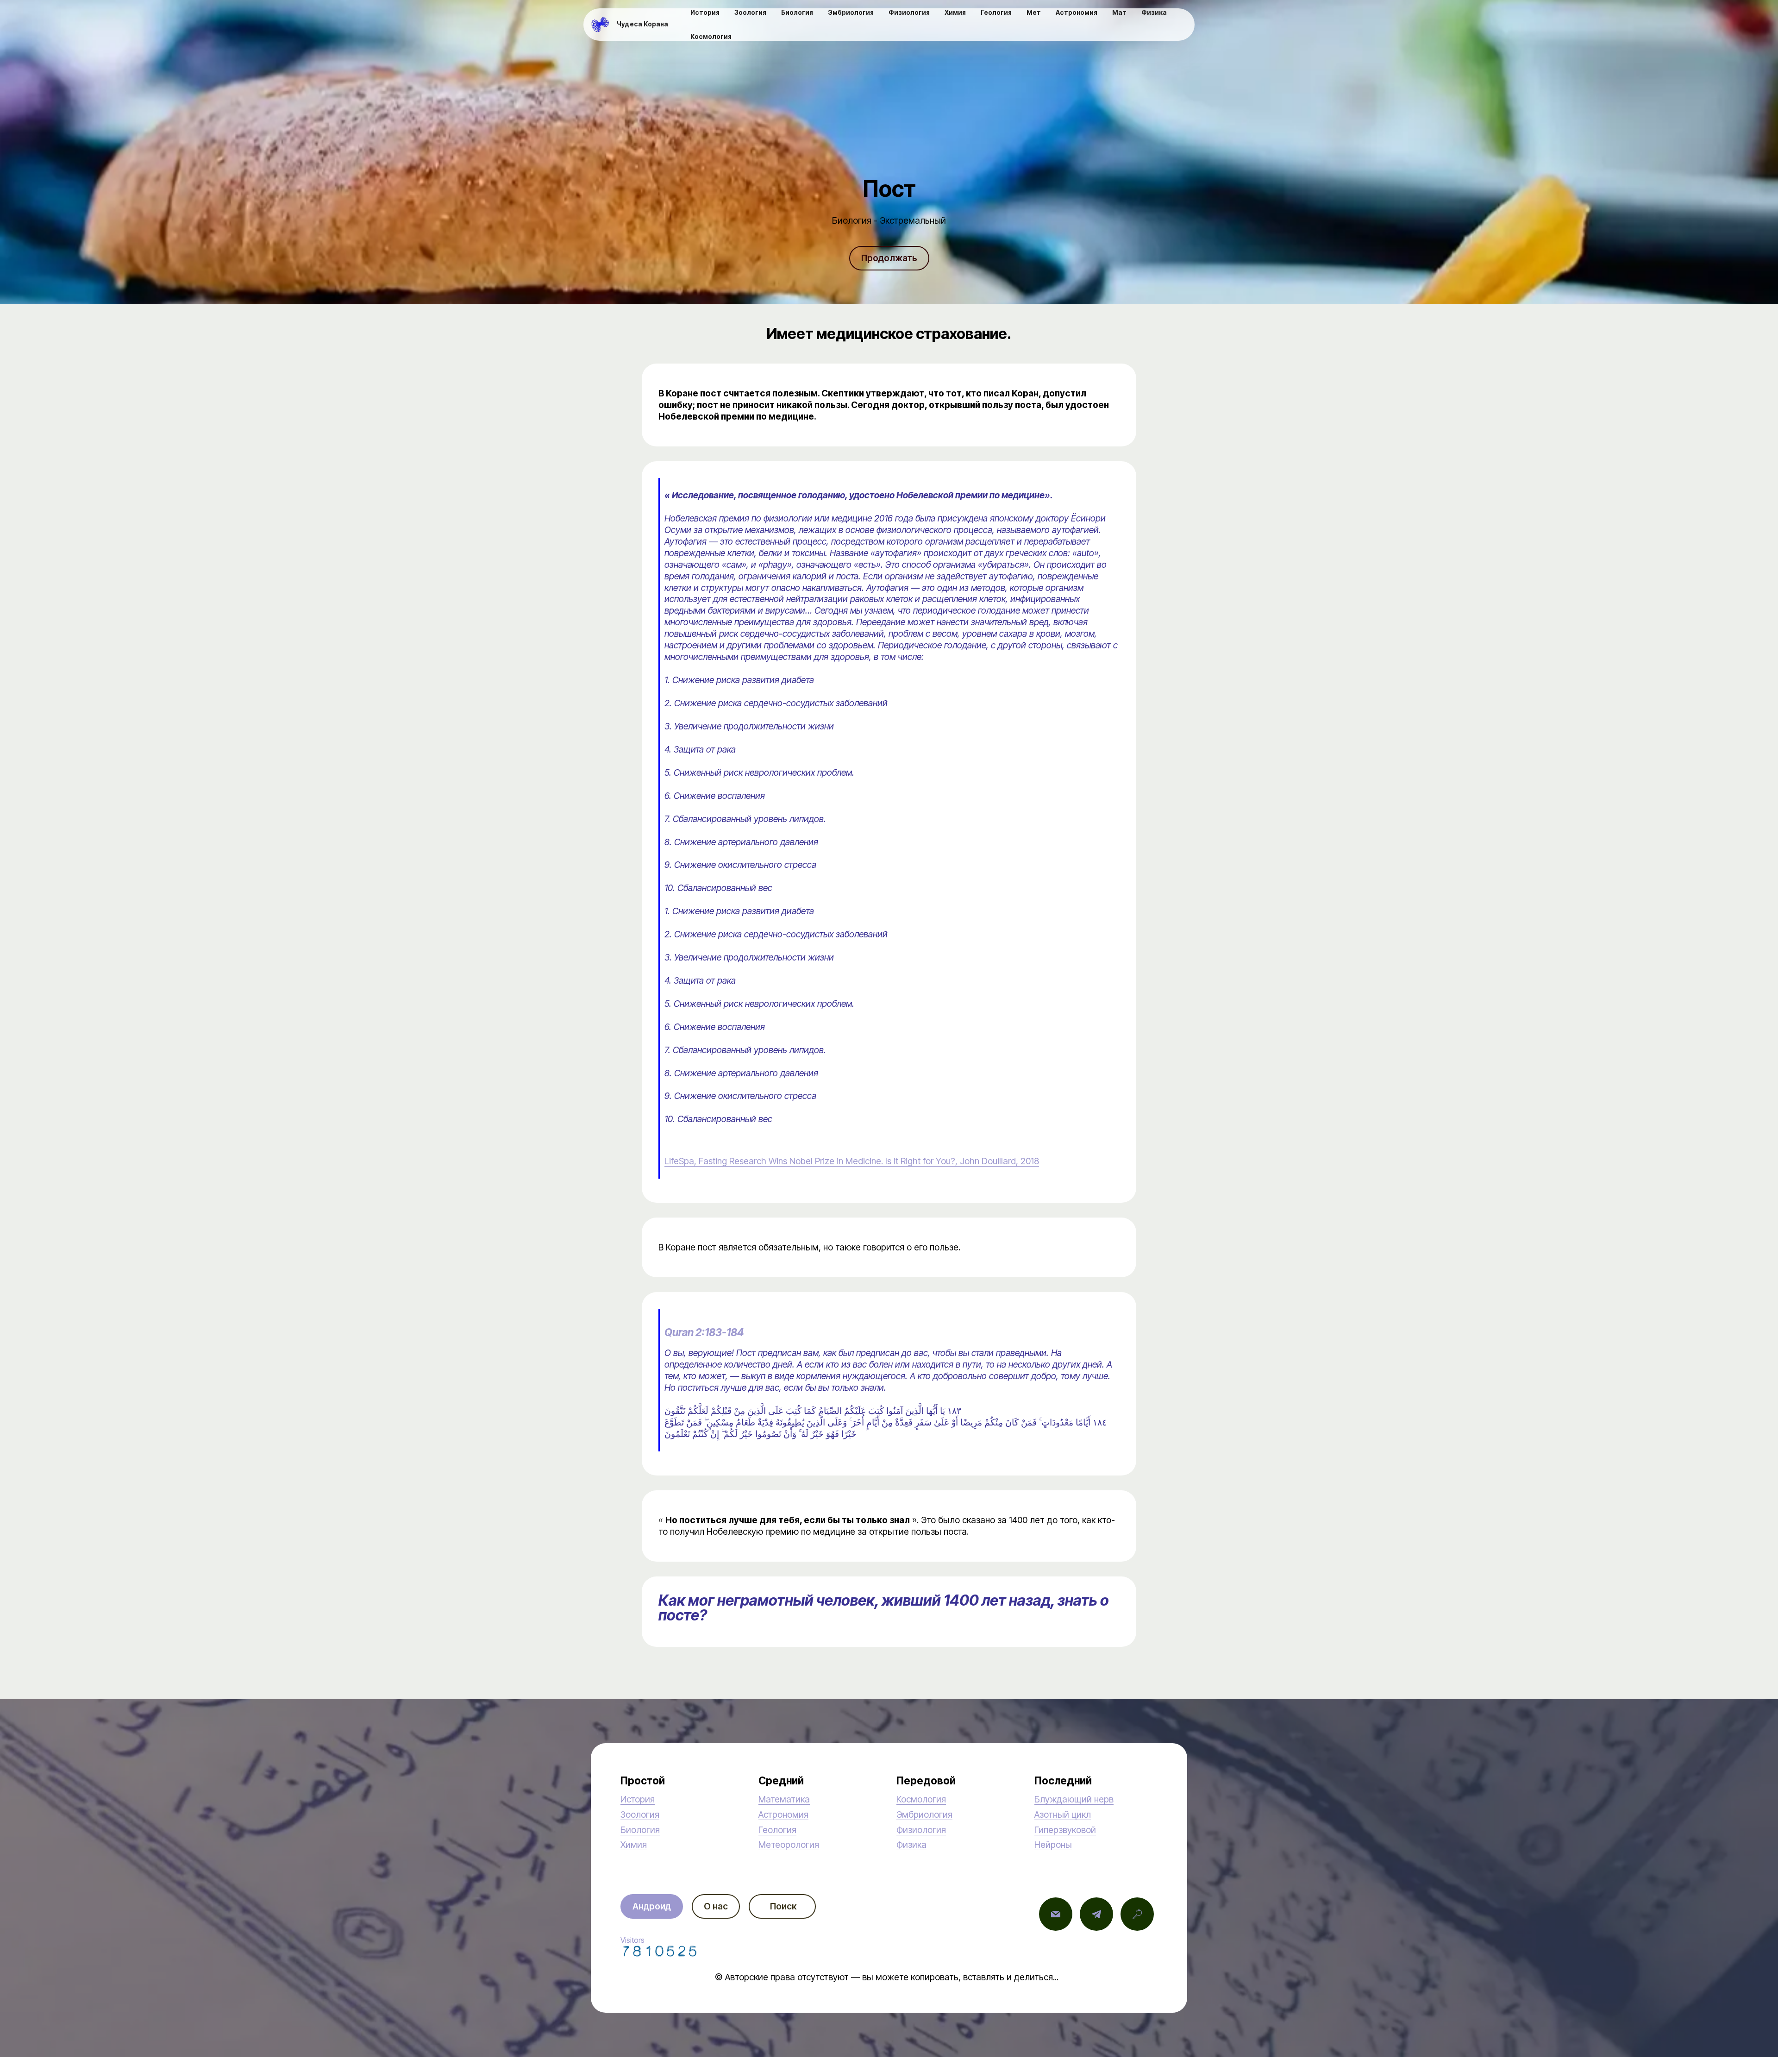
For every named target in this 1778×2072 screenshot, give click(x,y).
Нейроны (1053, 1845)
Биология (640, 1830)
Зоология (640, 1815)
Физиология (921, 1830)
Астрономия (783, 1815)
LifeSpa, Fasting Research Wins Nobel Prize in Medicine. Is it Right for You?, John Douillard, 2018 (852, 1161)
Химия (634, 1845)
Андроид (652, 1906)
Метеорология (789, 1845)
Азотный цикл (1063, 1815)
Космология (921, 1799)
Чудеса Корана (642, 25)
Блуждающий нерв (1074, 1799)
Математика (784, 1799)
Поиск (782, 1906)
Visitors (632, 1940)
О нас (716, 1906)
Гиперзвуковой (1065, 1830)
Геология (777, 1830)
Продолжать (889, 258)
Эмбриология (924, 1815)
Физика (911, 1845)
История (638, 1799)
